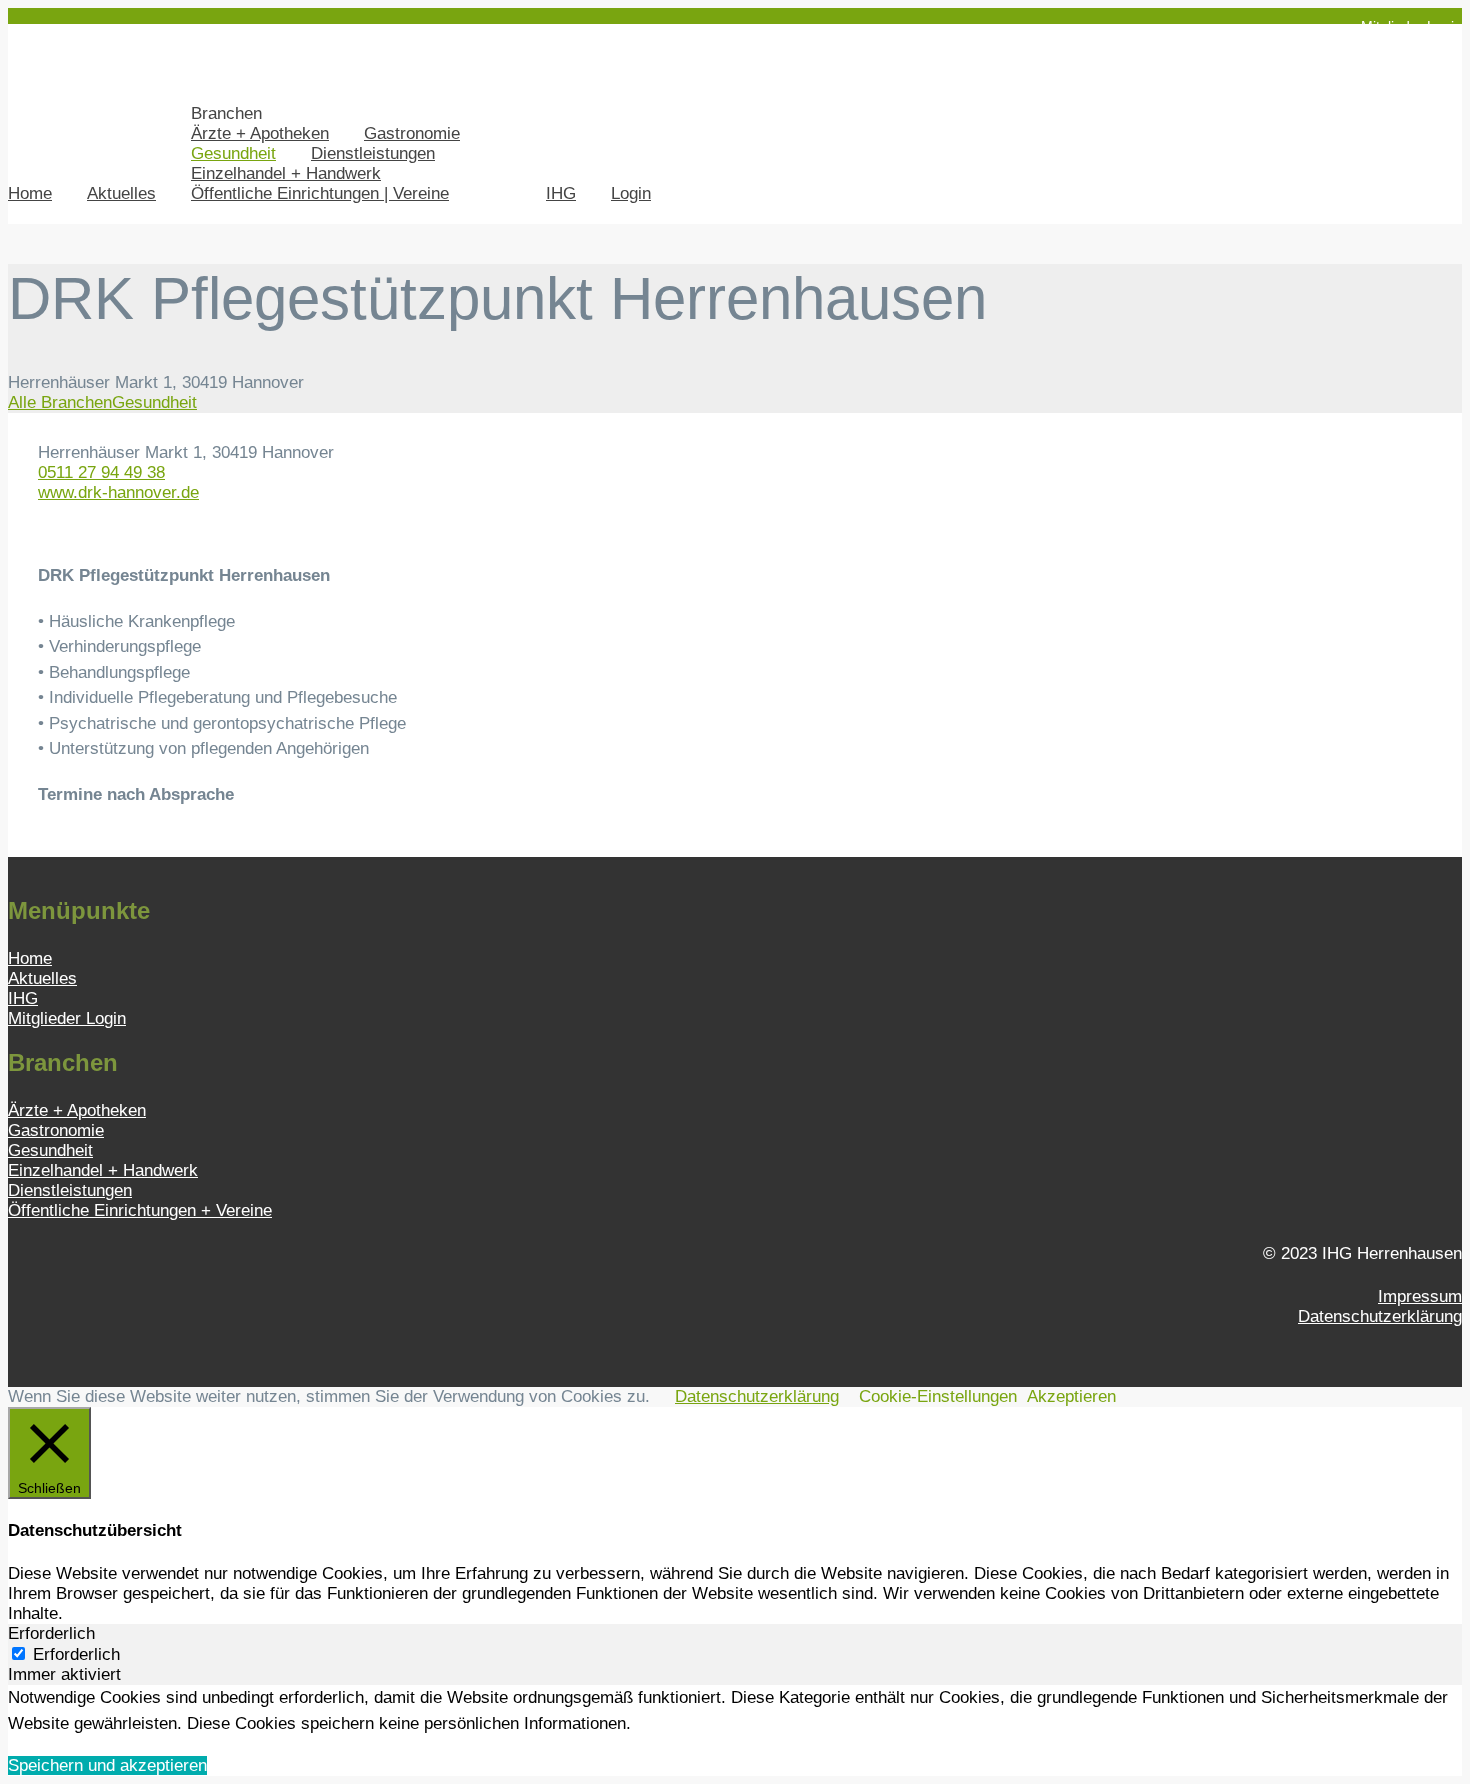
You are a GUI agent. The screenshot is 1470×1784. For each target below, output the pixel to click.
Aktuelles (121, 193)
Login (631, 193)
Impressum (1420, 1296)
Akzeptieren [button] (1071, 1396)
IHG (561, 193)
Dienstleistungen (373, 153)
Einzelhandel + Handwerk (286, 173)
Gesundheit (233, 153)
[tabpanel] (735, 1710)
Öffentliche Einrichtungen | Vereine (320, 193)
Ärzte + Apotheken (260, 133)
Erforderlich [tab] (51, 1633)
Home (30, 193)
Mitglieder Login (1411, 26)
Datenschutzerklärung (1380, 1316)
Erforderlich (76, 1654)
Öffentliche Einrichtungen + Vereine (140, 1210)
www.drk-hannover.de (118, 492)
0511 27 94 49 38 (101, 472)
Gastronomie (412, 133)
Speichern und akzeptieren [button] (107, 1765)
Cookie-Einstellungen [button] (938, 1396)
